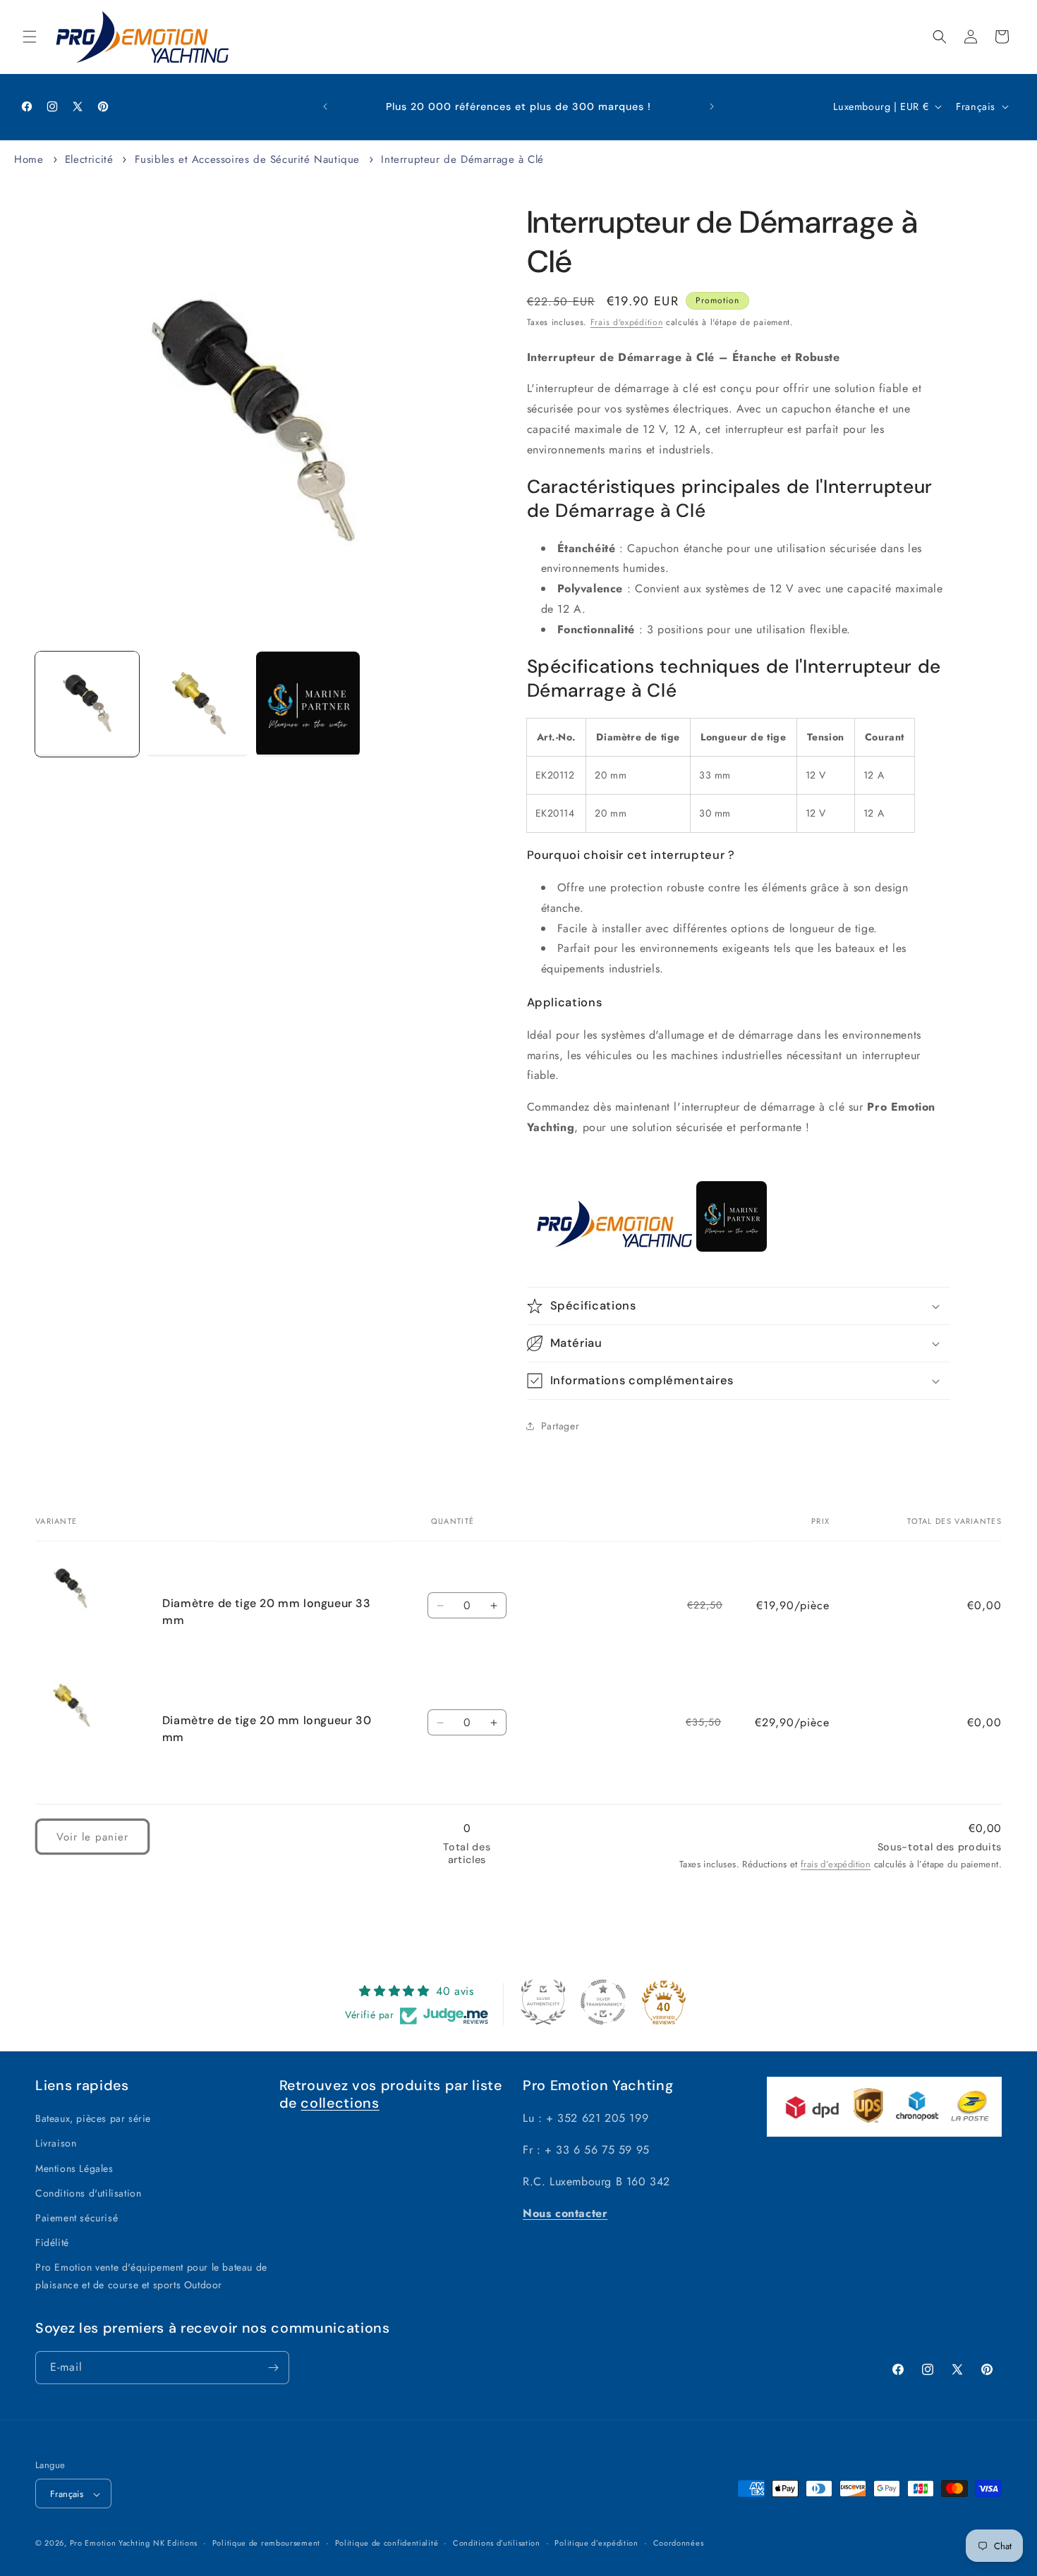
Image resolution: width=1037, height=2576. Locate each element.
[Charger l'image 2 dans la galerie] (198, 704)
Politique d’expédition (596, 2543)
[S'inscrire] (273, 2368)
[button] (30, 37)
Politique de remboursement (266, 2543)
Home (29, 159)
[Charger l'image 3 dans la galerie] (308, 704)
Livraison (56, 2144)
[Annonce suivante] (712, 106)
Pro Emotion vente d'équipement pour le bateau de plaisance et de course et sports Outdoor (151, 2277)
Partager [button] (560, 1426)
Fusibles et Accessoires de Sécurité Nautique (247, 159)
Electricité (91, 159)
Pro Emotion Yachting (110, 2544)
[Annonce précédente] (325, 106)
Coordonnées (679, 2543)
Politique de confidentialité (387, 2543)
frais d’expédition (836, 1863)
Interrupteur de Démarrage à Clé (462, 159)
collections (340, 2103)
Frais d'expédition (627, 322)
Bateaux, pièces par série (93, 2118)
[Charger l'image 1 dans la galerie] (87, 704)
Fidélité (52, 2242)
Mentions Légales (74, 2168)
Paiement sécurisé (77, 2218)
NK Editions (175, 2544)
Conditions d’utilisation (497, 2543)
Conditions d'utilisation (88, 2193)
